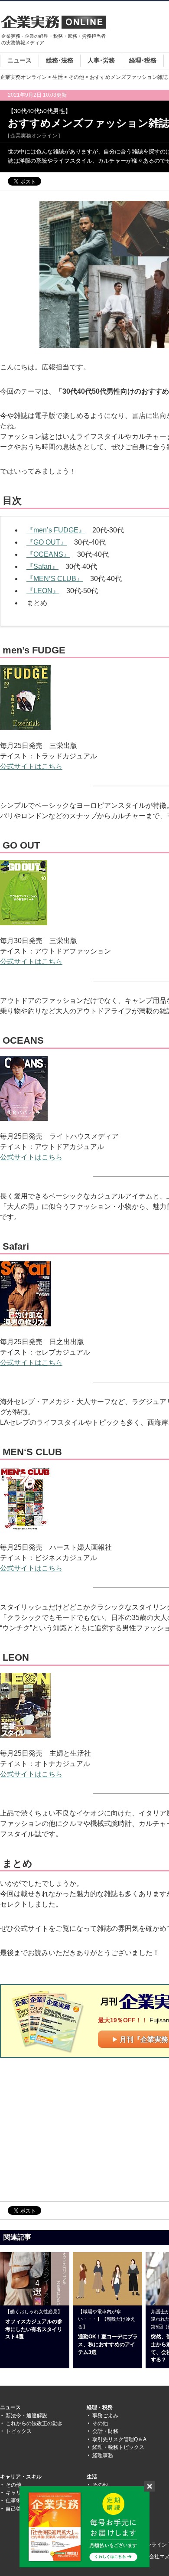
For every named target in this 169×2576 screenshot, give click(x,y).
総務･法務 (60, 60)
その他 (76, 77)
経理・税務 (100, 2407)
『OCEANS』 (48, 554)
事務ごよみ (105, 2416)
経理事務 (103, 2455)
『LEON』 (43, 591)
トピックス (19, 2431)
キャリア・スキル (21, 2477)
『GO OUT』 (47, 542)
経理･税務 (143, 60)
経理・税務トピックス (118, 2447)
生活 (58, 77)
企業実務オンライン (23, 77)
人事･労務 (101, 60)
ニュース (19, 60)
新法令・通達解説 (26, 2416)
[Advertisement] (73, 2129)
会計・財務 (105, 2431)
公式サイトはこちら (31, 766)
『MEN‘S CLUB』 (55, 579)
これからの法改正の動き (34, 2423)
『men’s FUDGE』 (56, 530)
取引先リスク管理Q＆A (119, 2439)
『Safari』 (42, 566)
